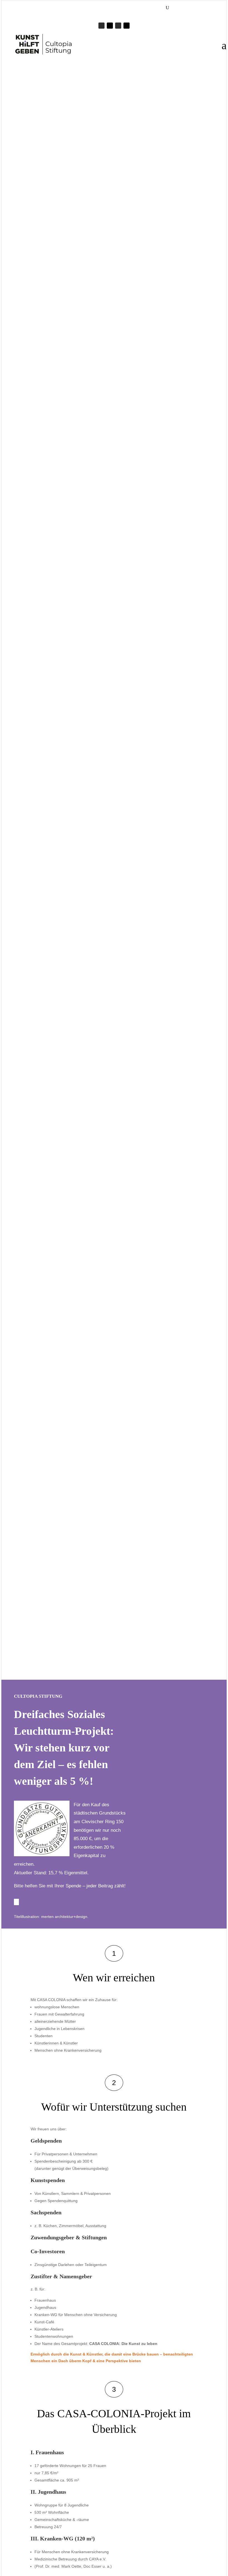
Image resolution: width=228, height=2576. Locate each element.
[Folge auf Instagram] (118, 26)
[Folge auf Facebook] (101, 26)
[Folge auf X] (110, 26)
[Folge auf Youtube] (127, 26)
